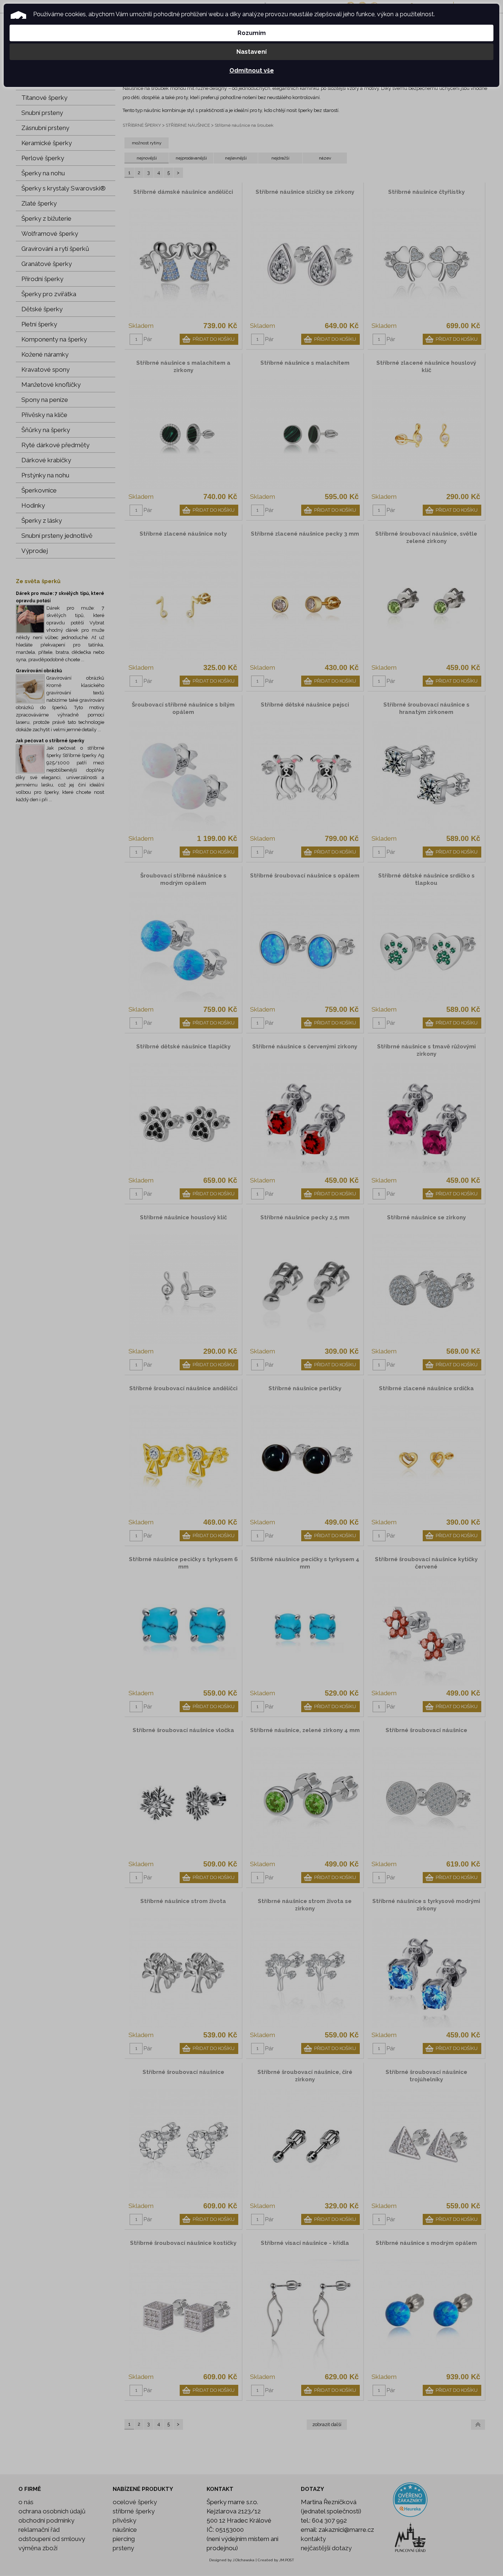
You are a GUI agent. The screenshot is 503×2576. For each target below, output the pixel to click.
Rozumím (252, 33)
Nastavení (251, 52)
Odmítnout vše (252, 71)
